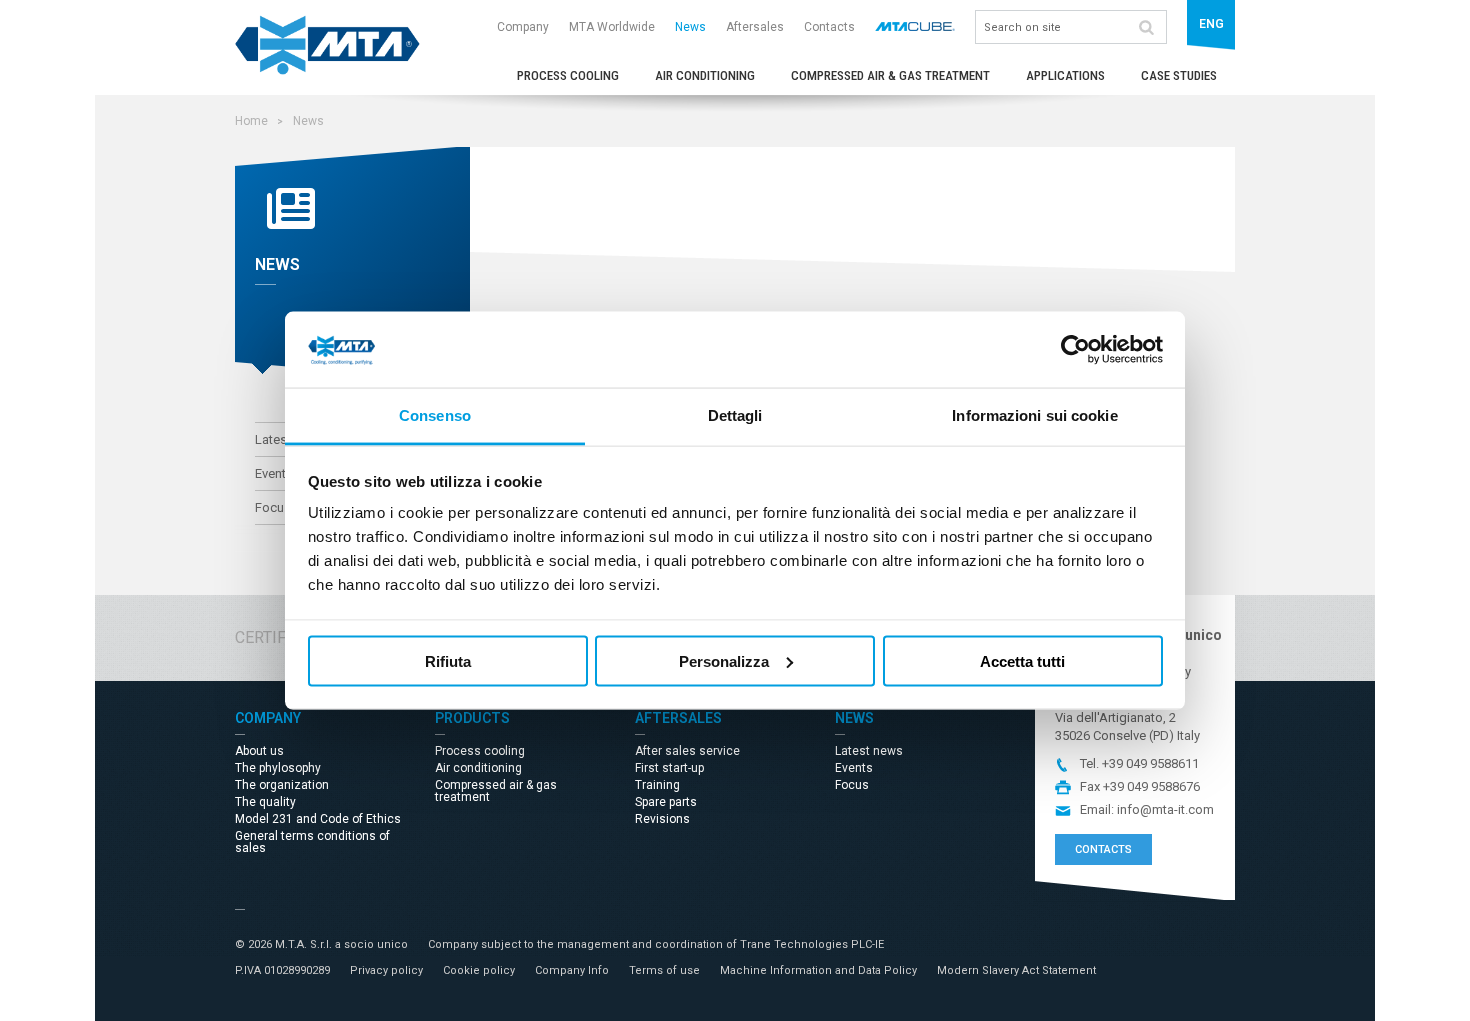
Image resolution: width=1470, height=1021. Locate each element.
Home (251, 121)
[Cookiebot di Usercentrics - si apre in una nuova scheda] (1075, 350)
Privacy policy (386, 970)
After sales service (687, 751)
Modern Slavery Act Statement (1016, 970)
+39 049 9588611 (1150, 763)
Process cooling (568, 75)
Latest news (869, 751)
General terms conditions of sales (312, 842)
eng (1211, 24)
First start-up (669, 768)
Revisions (662, 819)
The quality (265, 802)
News (690, 27)
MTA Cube (915, 26)
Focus (852, 785)
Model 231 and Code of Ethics (318, 819)
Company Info (572, 970)
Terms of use (664, 970)
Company (523, 27)
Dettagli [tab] (735, 415)
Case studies (1179, 75)
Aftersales (755, 27)
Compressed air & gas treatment (890, 75)
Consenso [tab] (435, 415)
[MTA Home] (327, 70)
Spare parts (666, 802)
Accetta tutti (1022, 660)
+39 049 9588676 (1151, 786)
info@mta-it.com (1165, 809)
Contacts (829, 27)
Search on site (1146, 27)
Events (854, 768)
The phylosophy (278, 768)
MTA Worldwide (612, 27)
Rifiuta (448, 660)
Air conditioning (705, 75)
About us (259, 751)
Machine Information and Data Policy (818, 970)
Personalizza (724, 660)
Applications (1065, 75)
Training (657, 785)
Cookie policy (479, 970)
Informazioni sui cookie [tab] (1034, 415)
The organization (282, 785)
